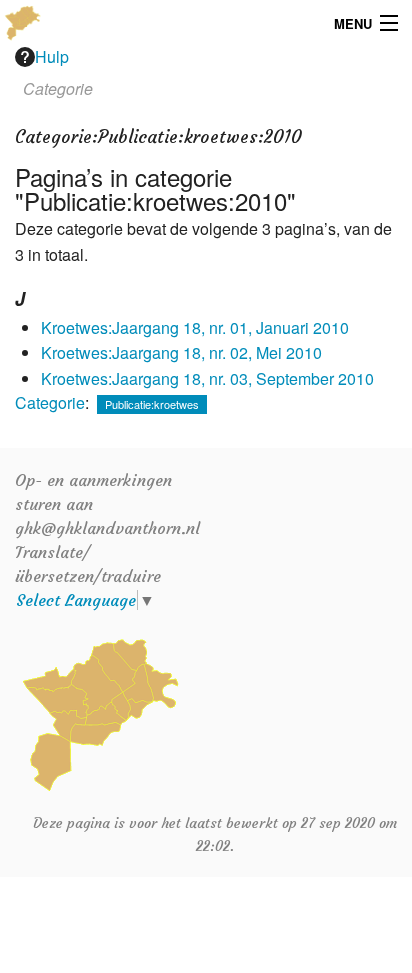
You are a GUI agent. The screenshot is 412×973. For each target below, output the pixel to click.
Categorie (50, 402)
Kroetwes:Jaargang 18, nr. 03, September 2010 (207, 378)
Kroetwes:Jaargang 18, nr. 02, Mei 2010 (181, 352)
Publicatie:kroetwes (152, 404)
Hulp (52, 56)
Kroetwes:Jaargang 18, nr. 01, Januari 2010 (195, 327)
